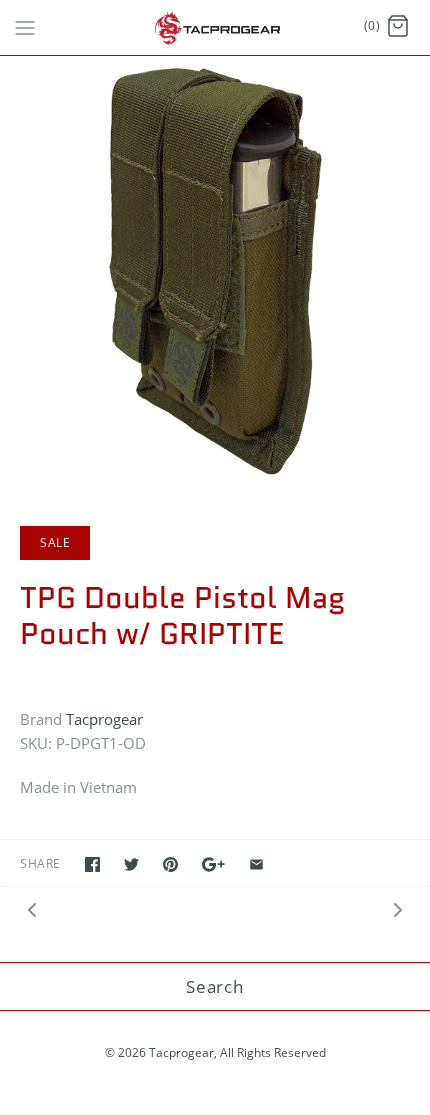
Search (215, 986)
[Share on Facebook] (92, 864)
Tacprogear (104, 719)
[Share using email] (256, 864)
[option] (215, 271)
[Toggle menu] (25, 26)
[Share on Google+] (213, 864)
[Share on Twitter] (131, 864)
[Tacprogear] (215, 27)
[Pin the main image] (170, 864)
